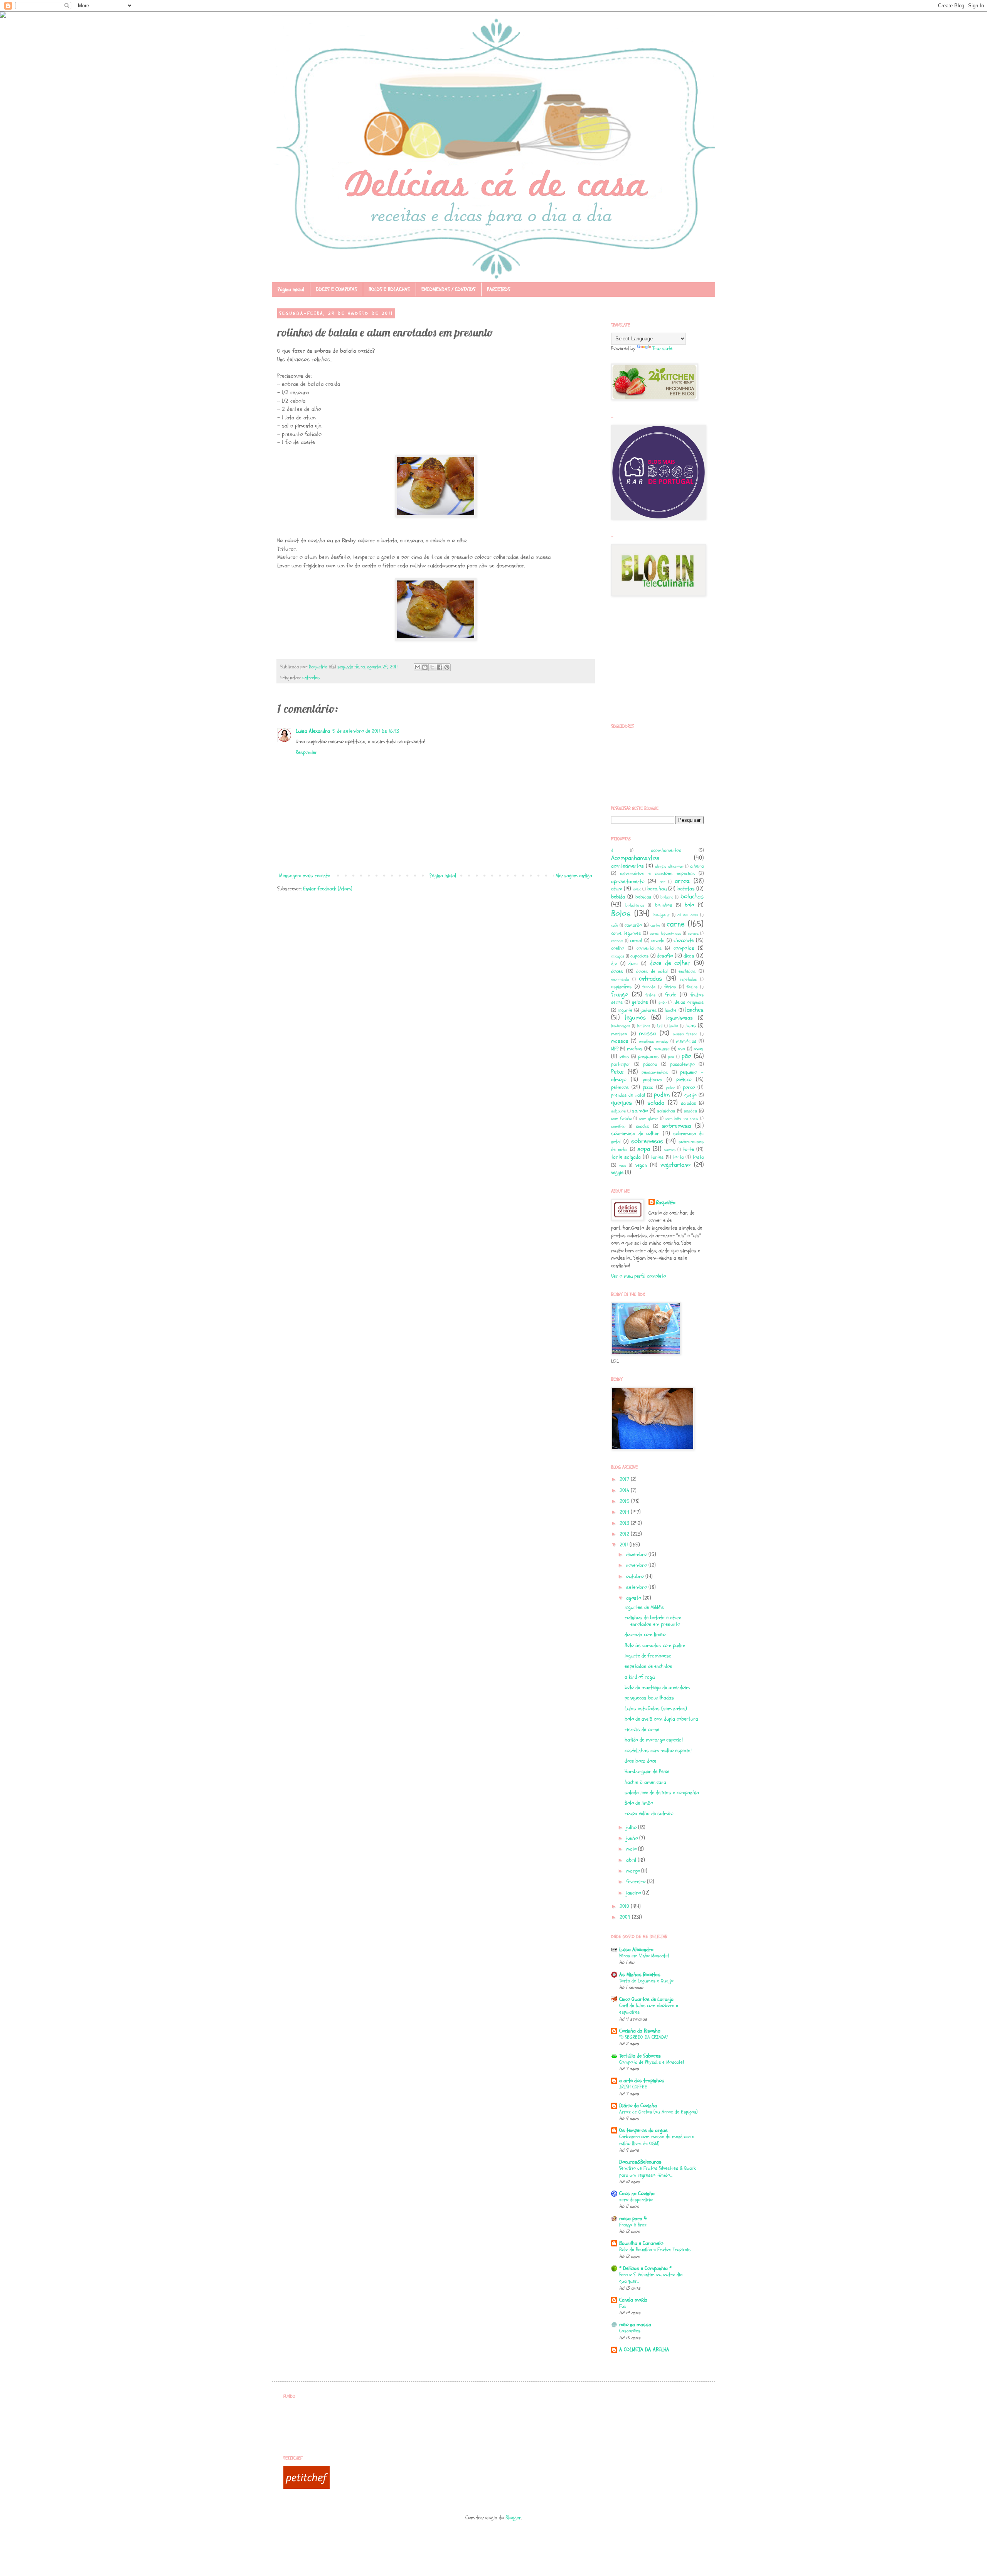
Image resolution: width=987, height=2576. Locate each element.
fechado (649, 987)
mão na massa (635, 2324)
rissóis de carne (642, 1729)
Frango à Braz (633, 2225)
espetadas (688, 979)
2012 (625, 1534)
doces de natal (652, 971)
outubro (636, 1576)
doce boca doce (640, 1761)
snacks (642, 1126)
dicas (689, 956)
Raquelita (666, 1202)
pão (686, 1056)
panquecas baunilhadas (649, 1698)
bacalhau (657, 889)
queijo (691, 1095)
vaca (623, 1165)
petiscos (620, 1087)
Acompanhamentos (635, 858)
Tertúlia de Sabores (640, 2056)
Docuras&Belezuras (640, 2162)
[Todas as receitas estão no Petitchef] (307, 2487)
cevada (658, 941)
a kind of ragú (640, 1677)
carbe (655, 925)
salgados (618, 1111)
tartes (657, 1157)
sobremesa (676, 1126)
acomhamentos (666, 850)
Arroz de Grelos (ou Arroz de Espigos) (658, 2112)
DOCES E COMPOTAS (336, 289)
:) (612, 851)
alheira (697, 866)
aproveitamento (628, 881)
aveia (637, 889)
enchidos (687, 971)
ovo (681, 1049)
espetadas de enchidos (648, 1666)
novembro (637, 1565)
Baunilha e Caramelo (641, 2243)
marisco (619, 1034)
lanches (694, 1010)
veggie (617, 1172)
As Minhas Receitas (640, 1974)
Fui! (623, 2306)
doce (633, 964)
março (634, 1871)
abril (632, 1860)
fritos (650, 995)
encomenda (620, 979)
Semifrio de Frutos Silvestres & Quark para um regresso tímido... (658, 2171)
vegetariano (675, 1165)
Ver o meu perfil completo (638, 1276)
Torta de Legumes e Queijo (646, 1981)
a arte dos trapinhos (642, 2080)
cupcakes (639, 956)
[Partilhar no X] (432, 667)
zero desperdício (636, 2200)
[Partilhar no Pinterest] (447, 667)
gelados (640, 1002)
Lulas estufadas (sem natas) (656, 1709)
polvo (670, 1088)
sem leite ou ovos (682, 1118)
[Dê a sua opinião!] (425, 667)
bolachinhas (635, 905)
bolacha (667, 897)
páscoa (650, 1064)
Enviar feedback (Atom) (328, 889)
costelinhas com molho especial (658, 1751)
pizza (648, 1087)
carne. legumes (626, 933)
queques (622, 1103)
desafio (665, 956)
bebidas (643, 897)
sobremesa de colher (635, 1133)
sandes (690, 1111)
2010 (625, 1906)
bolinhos (664, 905)
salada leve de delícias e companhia (662, 1793)
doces (617, 971)
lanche (671, 1010)
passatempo (682, 1064)
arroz (682, 881)
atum (617, 889)
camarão (633, 925)
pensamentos (655, 1072)
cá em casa (688, 915)
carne (676, 924)
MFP (615, 1049)
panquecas (648, 1057)
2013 (625, 1523)
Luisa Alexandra (313, 731)
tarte (688, 1149)
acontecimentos (627, 866)
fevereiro (637, 1882)
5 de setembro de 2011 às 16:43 (366, 731)
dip (614, 964)
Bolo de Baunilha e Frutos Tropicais (655, 2250)
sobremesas (647, 1141)
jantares (648, 1010)
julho (632, 1827)
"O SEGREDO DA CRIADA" (644, 2037)
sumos (670, 1150)
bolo (689, 905)
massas (620, 1041)
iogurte (625, 1010)
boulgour (662, 915)
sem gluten (649, 1118)
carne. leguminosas (665, 933)
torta (678, 1157)
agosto (634, 1598)
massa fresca (685, 1034)
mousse (662, 1049)
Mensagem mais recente (305, 876)
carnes (693, 933)
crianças (618, 956)
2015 (625, 1501)
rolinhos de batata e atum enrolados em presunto (653, 1621)
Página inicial (291, 289)
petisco (684, 1079)
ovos (699, 1049)
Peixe (617, 1072)
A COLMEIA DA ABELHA (644, 2350)
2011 (625, 1545)
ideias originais (689, 1002)
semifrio (618, 1126)
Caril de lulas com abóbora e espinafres (649, 2009)
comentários (649, 948)
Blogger (513, 2518)
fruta (671, 995)
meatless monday (654, 1041)
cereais (617, 941)
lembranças (621, 1026)
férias (670, 987)
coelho (618, 948)
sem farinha (621, 1118)
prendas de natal (628, 1095)
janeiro (634, 1893)
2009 (626, 1917)
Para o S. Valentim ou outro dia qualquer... (651, 2278)
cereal (636, 941)
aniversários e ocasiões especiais (657, 873)
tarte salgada (626, 1157)
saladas (688, 1103)
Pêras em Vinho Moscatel (644, 1956)
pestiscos (652, 1080)
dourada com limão (645, 1635)
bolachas (692, 896)
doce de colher (670, 963)
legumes (635, 1017)
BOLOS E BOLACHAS (389, 289)
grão (663, 1002)
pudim (662, 1095)
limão (674, 1026)
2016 (625, 1490)
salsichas (666, 1111)
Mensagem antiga (574, 876)
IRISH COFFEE (633, 2087)
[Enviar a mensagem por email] (418, 667)
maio (632, 1849)
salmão (640, 1111)
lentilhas (643, 1026)
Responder (307, 752)
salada (656, 1103)
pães (624, 1057)
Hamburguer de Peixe (647, 1771)
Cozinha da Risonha (640, 2031)
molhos (635, 1049)
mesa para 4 (633, 2218)
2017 (625, 1479)
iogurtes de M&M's (644, 1607)
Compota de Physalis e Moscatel (652, 2062)
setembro (637, 1587)
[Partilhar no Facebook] (440, 667)
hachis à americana (645, 1782)
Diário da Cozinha (638, 2106)
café (615, 925)
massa (647, 1033)
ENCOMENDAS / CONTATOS (448, 289)
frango (620, 994)
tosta (698, 1157)
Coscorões (630, 2331)
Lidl (660, 1026)
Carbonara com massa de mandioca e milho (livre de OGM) (657, 2140)
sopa (644, 1149)
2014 (625, 1512)
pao (671, 1057)
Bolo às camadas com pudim (655, 1645)
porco (689, 1087)
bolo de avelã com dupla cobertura (661, 1719)
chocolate (684, 940)
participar (621, 1064)
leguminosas (680, 1018)
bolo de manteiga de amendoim (657, 1687)
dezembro (637, 1554)
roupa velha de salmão (649, 1813)
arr (663, 882)
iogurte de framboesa (648, 1656)
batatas (686, 889)
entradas (311, 678)
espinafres (621, 987)
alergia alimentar (669, 866)
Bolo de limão (639, 1803)
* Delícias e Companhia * (645, 2268)
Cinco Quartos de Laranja (646, 1999)
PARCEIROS (499, 289)
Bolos (621, 914)
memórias (686, 1041)
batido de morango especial (654, 1740)
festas (692, 987)
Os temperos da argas (643, 2130)
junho (633, 1838)
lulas (691, 1026)
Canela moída (633, 2300)
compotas (684, 948)
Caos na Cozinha (637, 2193)
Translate (662, 348)
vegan (641, 1165)
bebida (618, 897)
